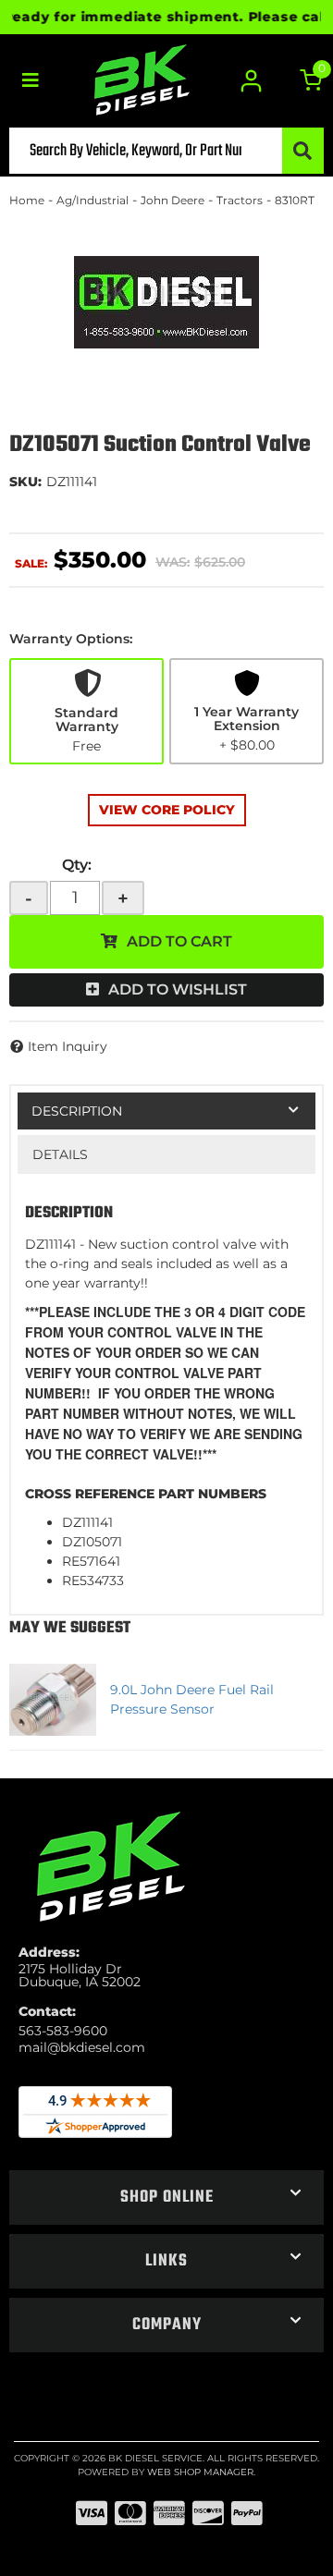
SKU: (25, 482)
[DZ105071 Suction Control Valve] (166, 302)
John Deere (173, 200)
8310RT (295, 200)
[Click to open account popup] (252, 81)
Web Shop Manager (200, 2472)
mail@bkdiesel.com (82, 2047)
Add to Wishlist (178, 989)
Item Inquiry (68, 1046)
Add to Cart (179, 941)
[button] (166, 151)
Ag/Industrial (92, 200)
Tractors (240, 200)
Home (27, 200)
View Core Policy (167, 810)
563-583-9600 (63, 2031)
